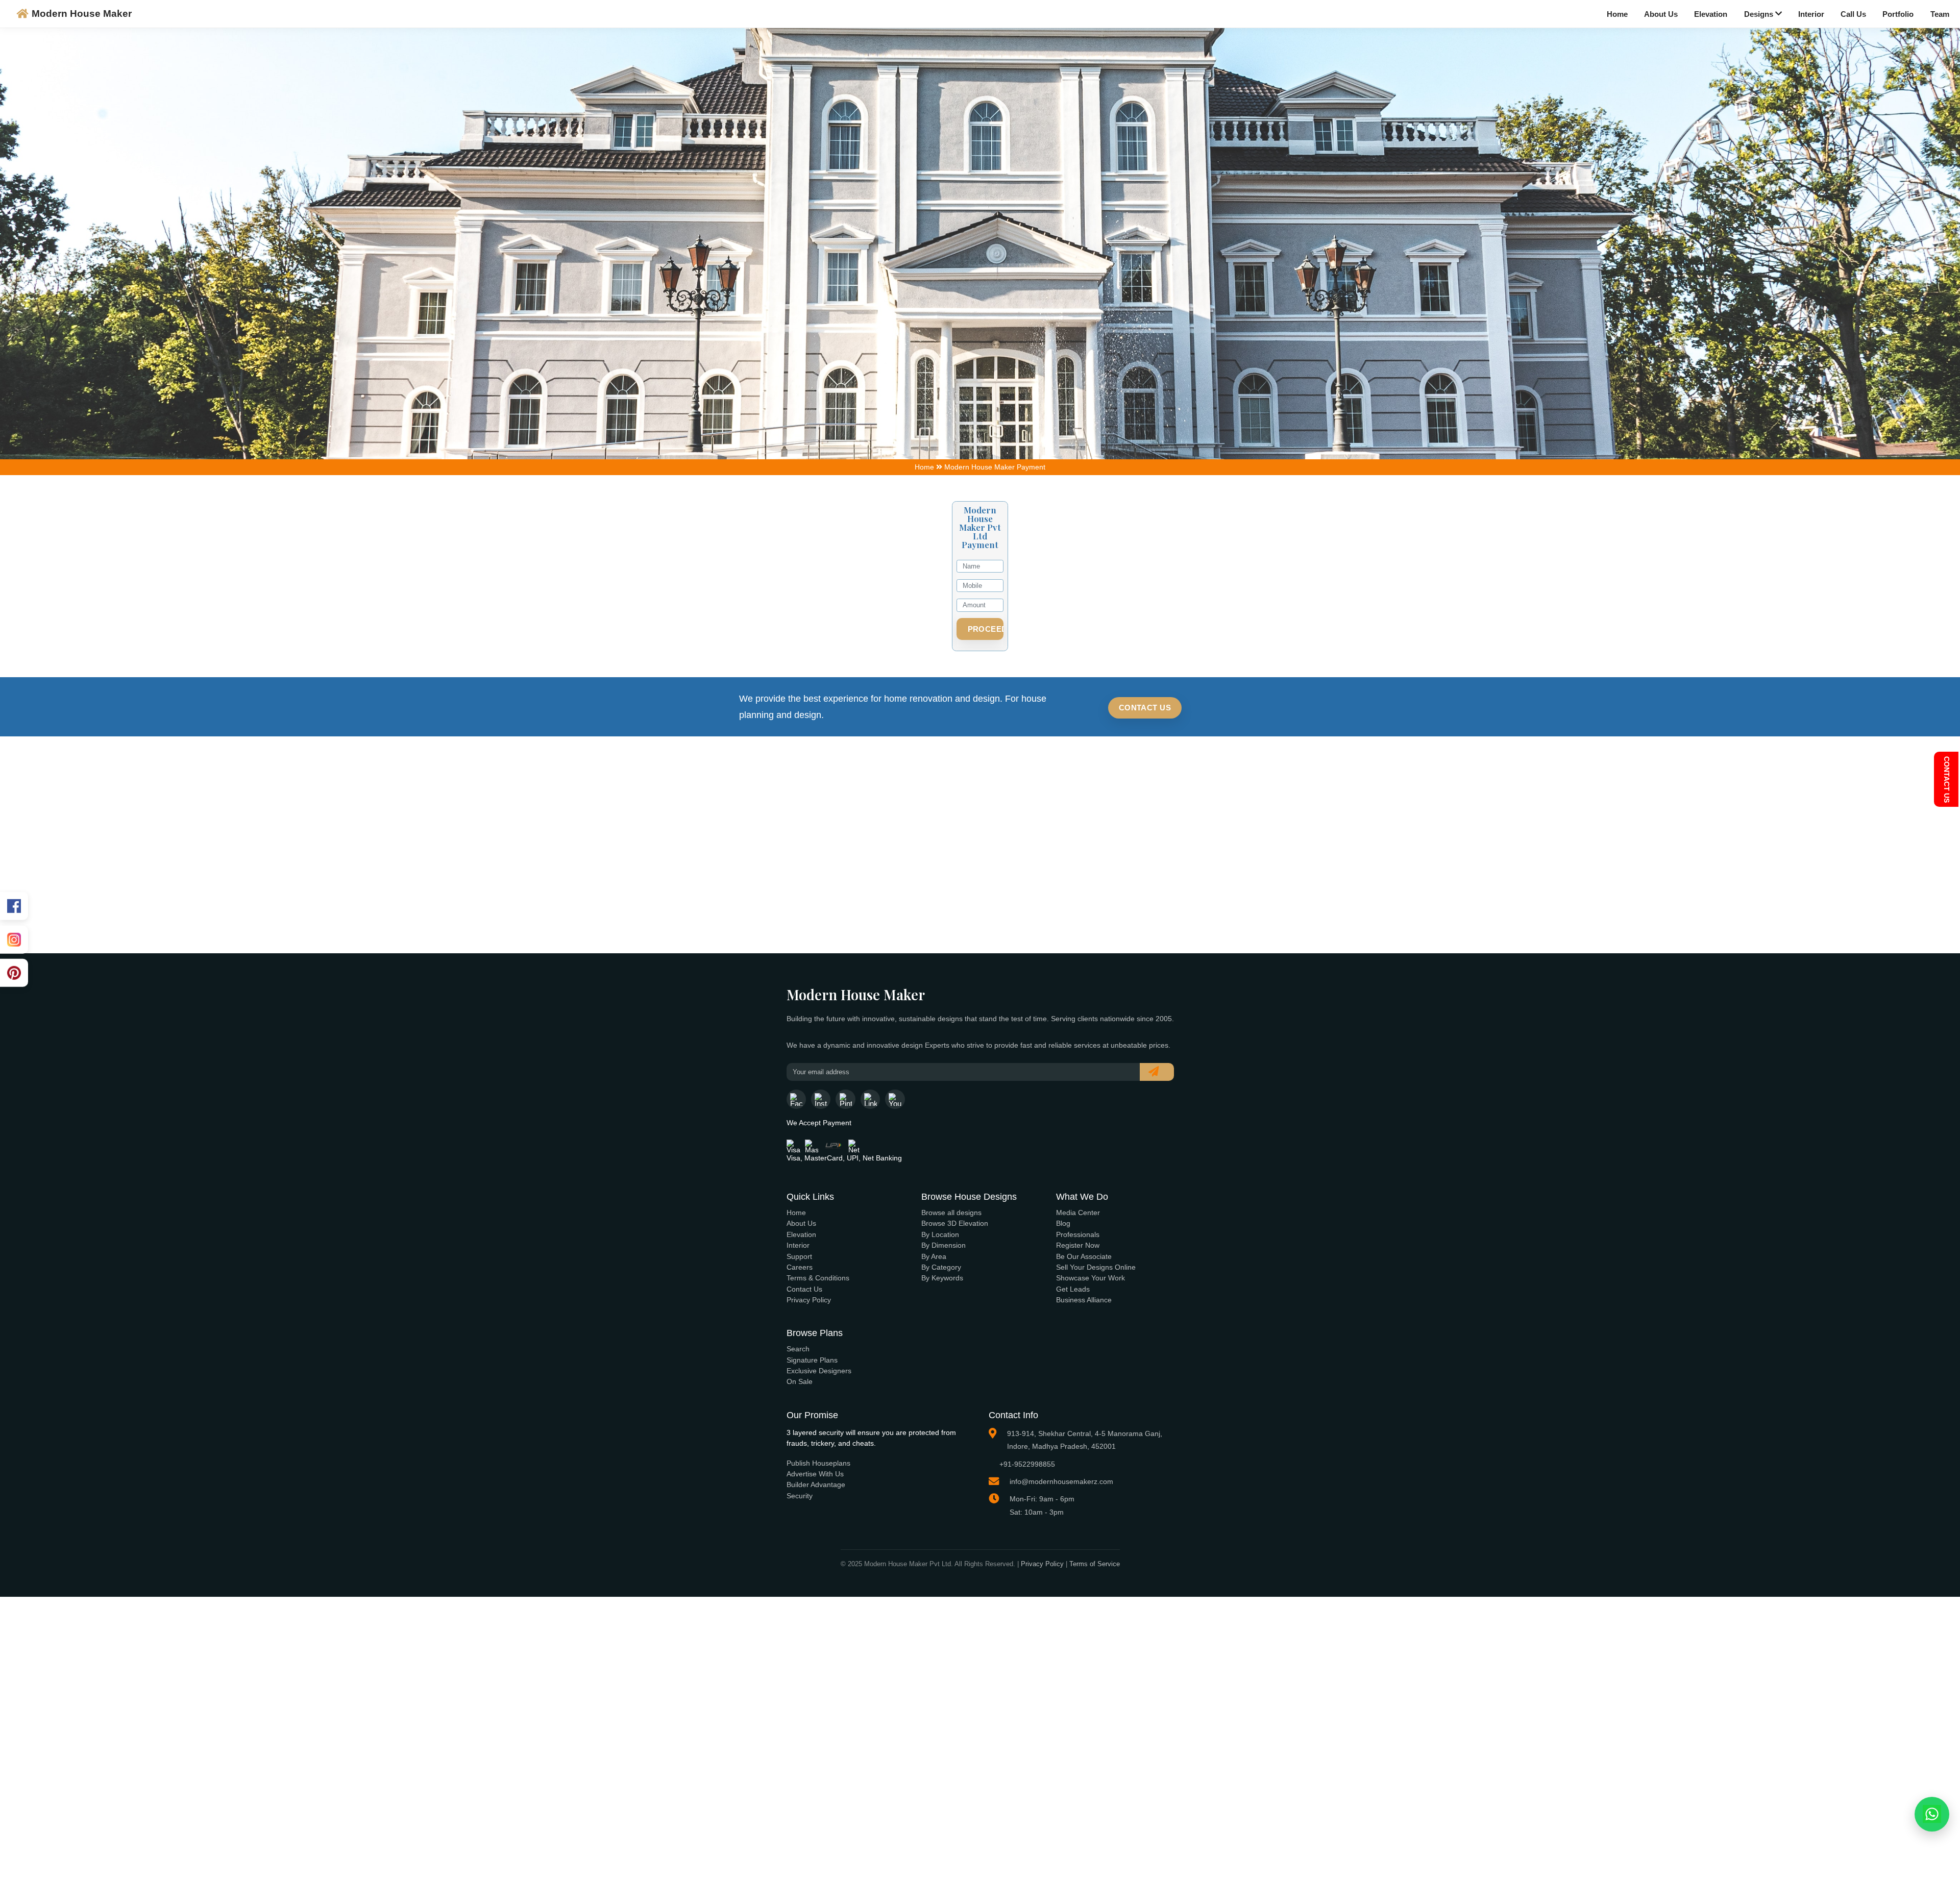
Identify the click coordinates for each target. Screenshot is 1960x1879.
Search (798, 1349)
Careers (800, 1267)
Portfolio (1898, 14)
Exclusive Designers (819, 1371)
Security (800, 1496)
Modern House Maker (82, 14)
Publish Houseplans (818, 1463)
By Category (941, 1267)
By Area (934, 1256)
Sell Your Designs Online (1096, 1267)
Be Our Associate (1084, 1256)
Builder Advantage (816, 1485)
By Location (940, 1234)
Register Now (1078, 1245)
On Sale (800, 1381)
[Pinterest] (14, 973)
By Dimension (944, 1245)
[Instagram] (14, 939)
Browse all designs (951, 1213)
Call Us (1853, 14)
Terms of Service (1095, 1564)
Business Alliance (1084, 1300)
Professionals (1078, 1234)
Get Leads (1073, 1289)
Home (1617, 14)
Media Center (1078, 1213)
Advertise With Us (815, 1474)
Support (799, 1256)
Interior (1811, 14)
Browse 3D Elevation (955, 1223)
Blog (1063, 1223)
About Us (1661, 14)
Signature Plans (812, 1360)
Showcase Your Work (1091, 1278)
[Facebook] (14, 906)
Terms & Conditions (818, 1278)
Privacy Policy (809, 1300)
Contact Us (1145, 708)
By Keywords (942, 1278)
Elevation (1711, 14)
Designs (1760, 14)
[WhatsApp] (1932, 1814)
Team (1940, 14)
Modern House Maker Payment (995, 467)
